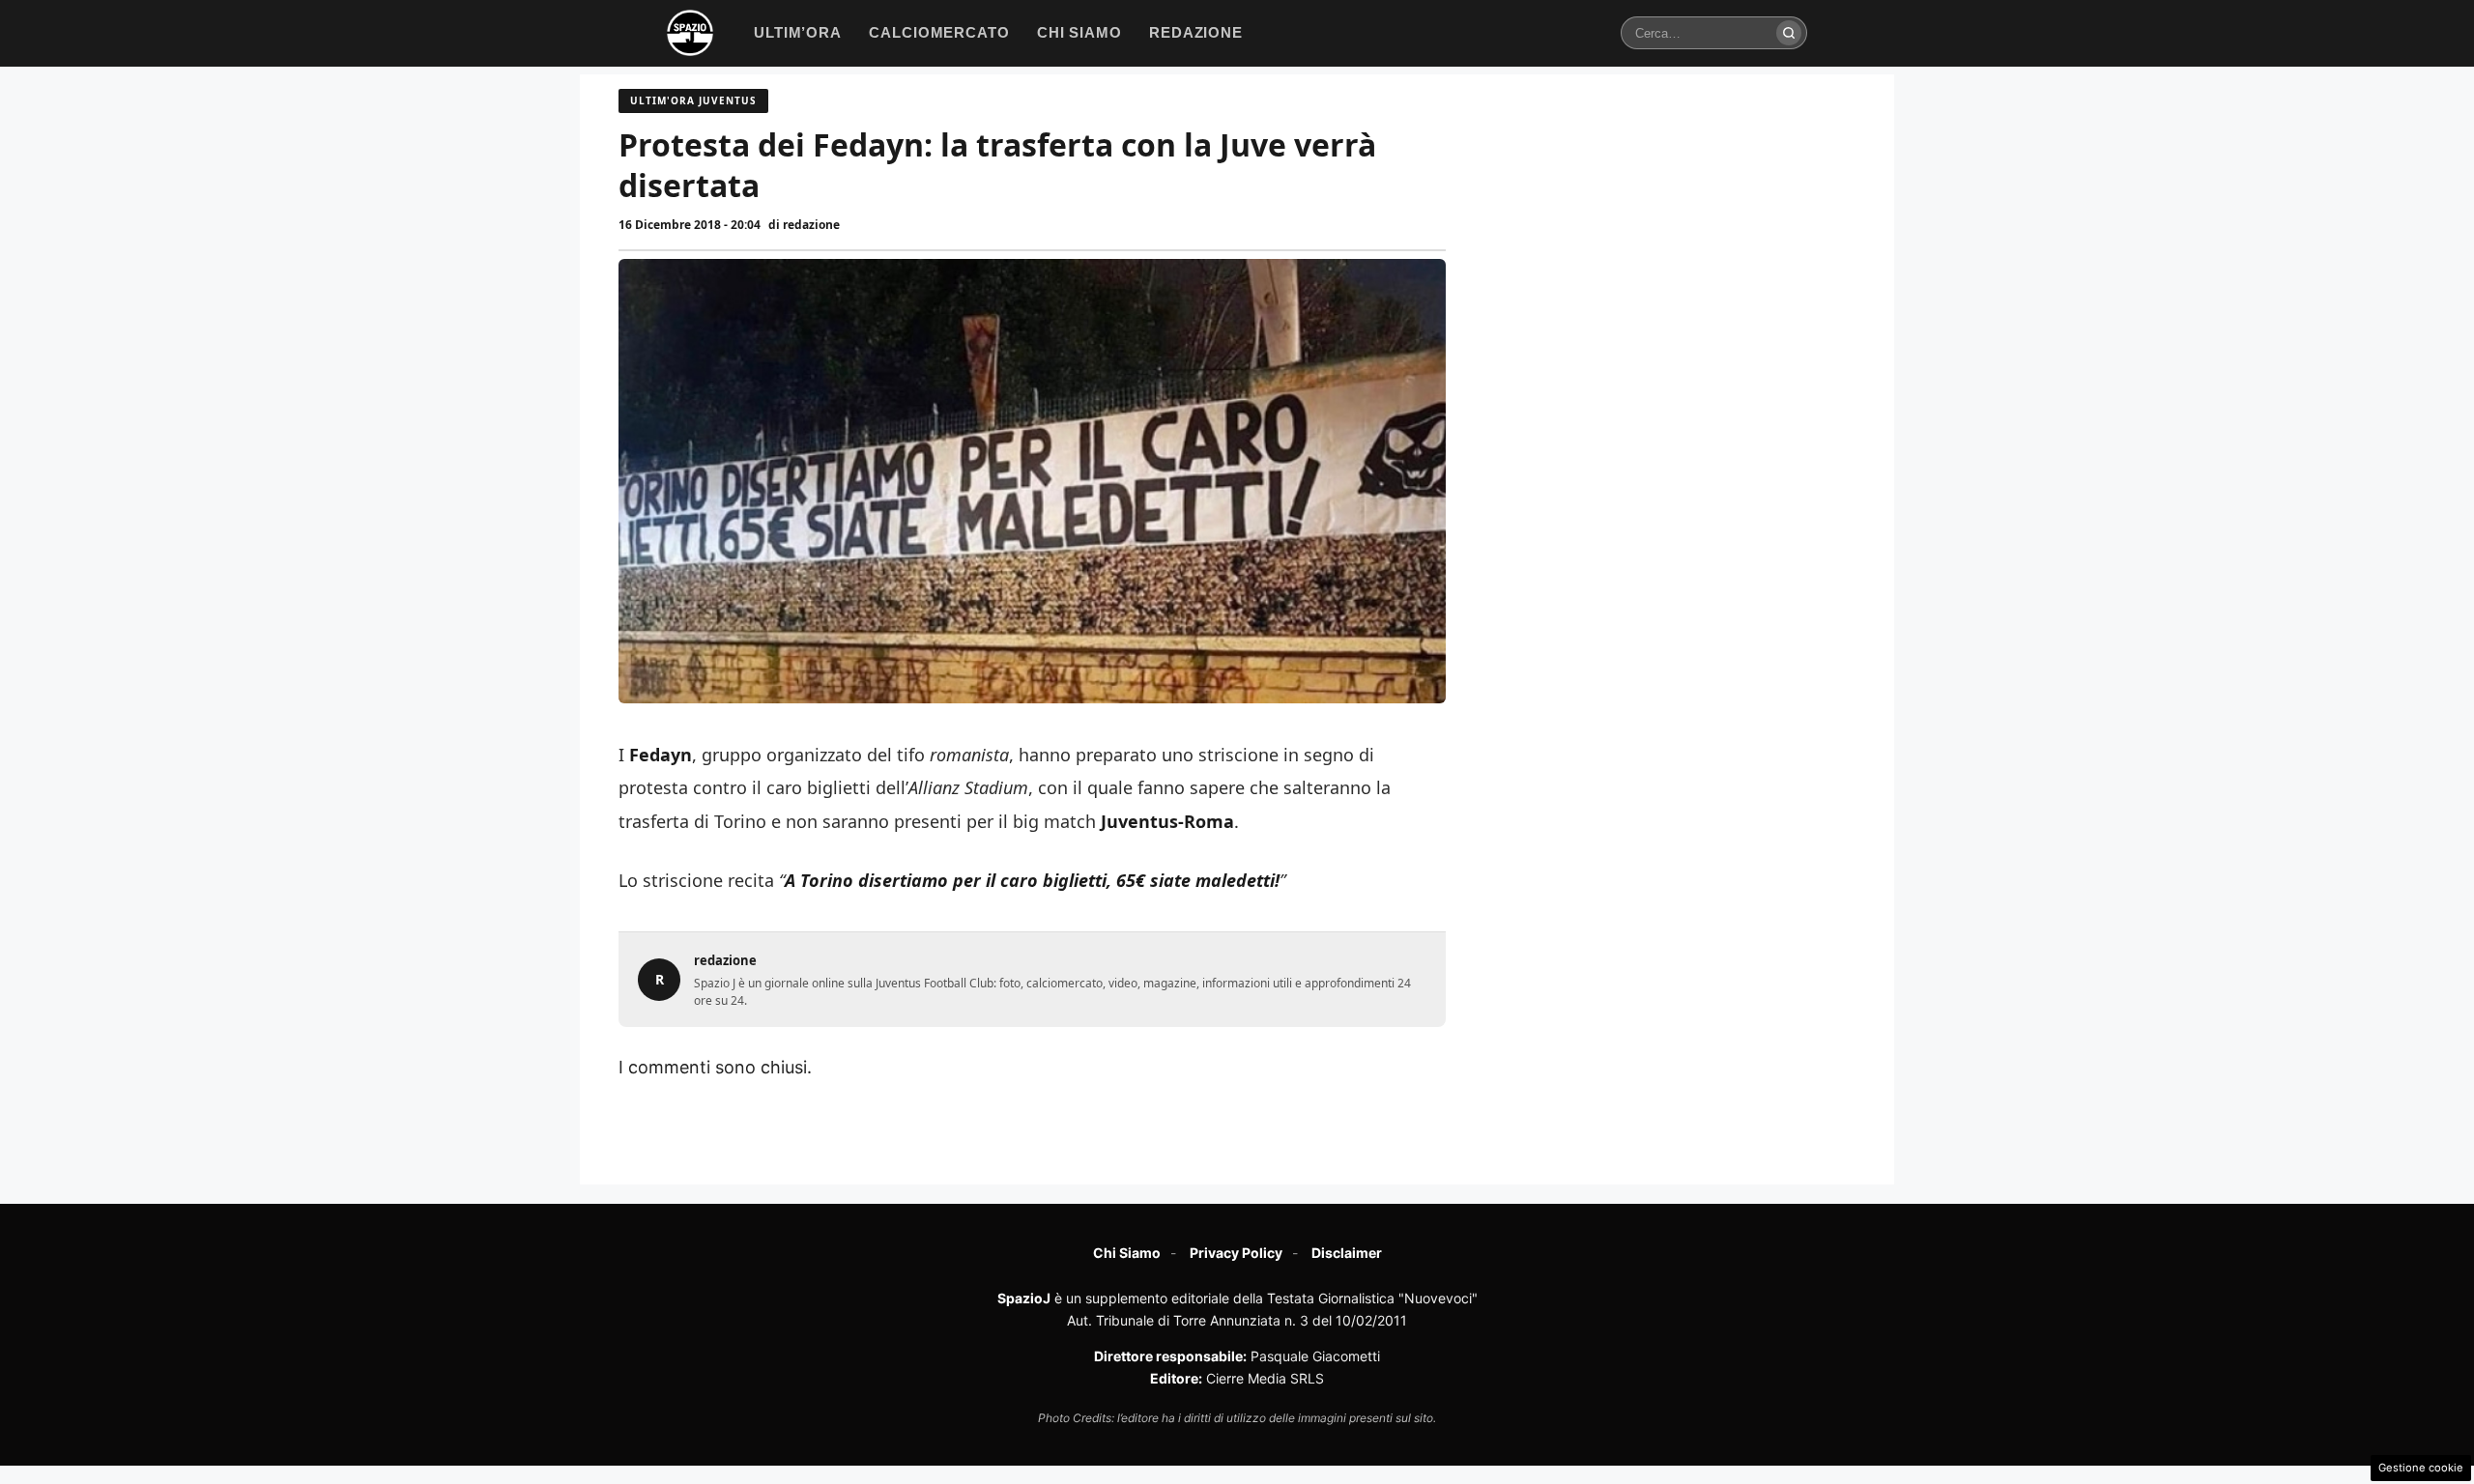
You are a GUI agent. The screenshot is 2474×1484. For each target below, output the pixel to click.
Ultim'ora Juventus (693, 100)
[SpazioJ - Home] (690, 33)
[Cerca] (1789, 33)
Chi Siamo (1127, 1253)
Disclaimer (1347, 1253)
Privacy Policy (1236, 1253)
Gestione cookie (2421, 1468)
